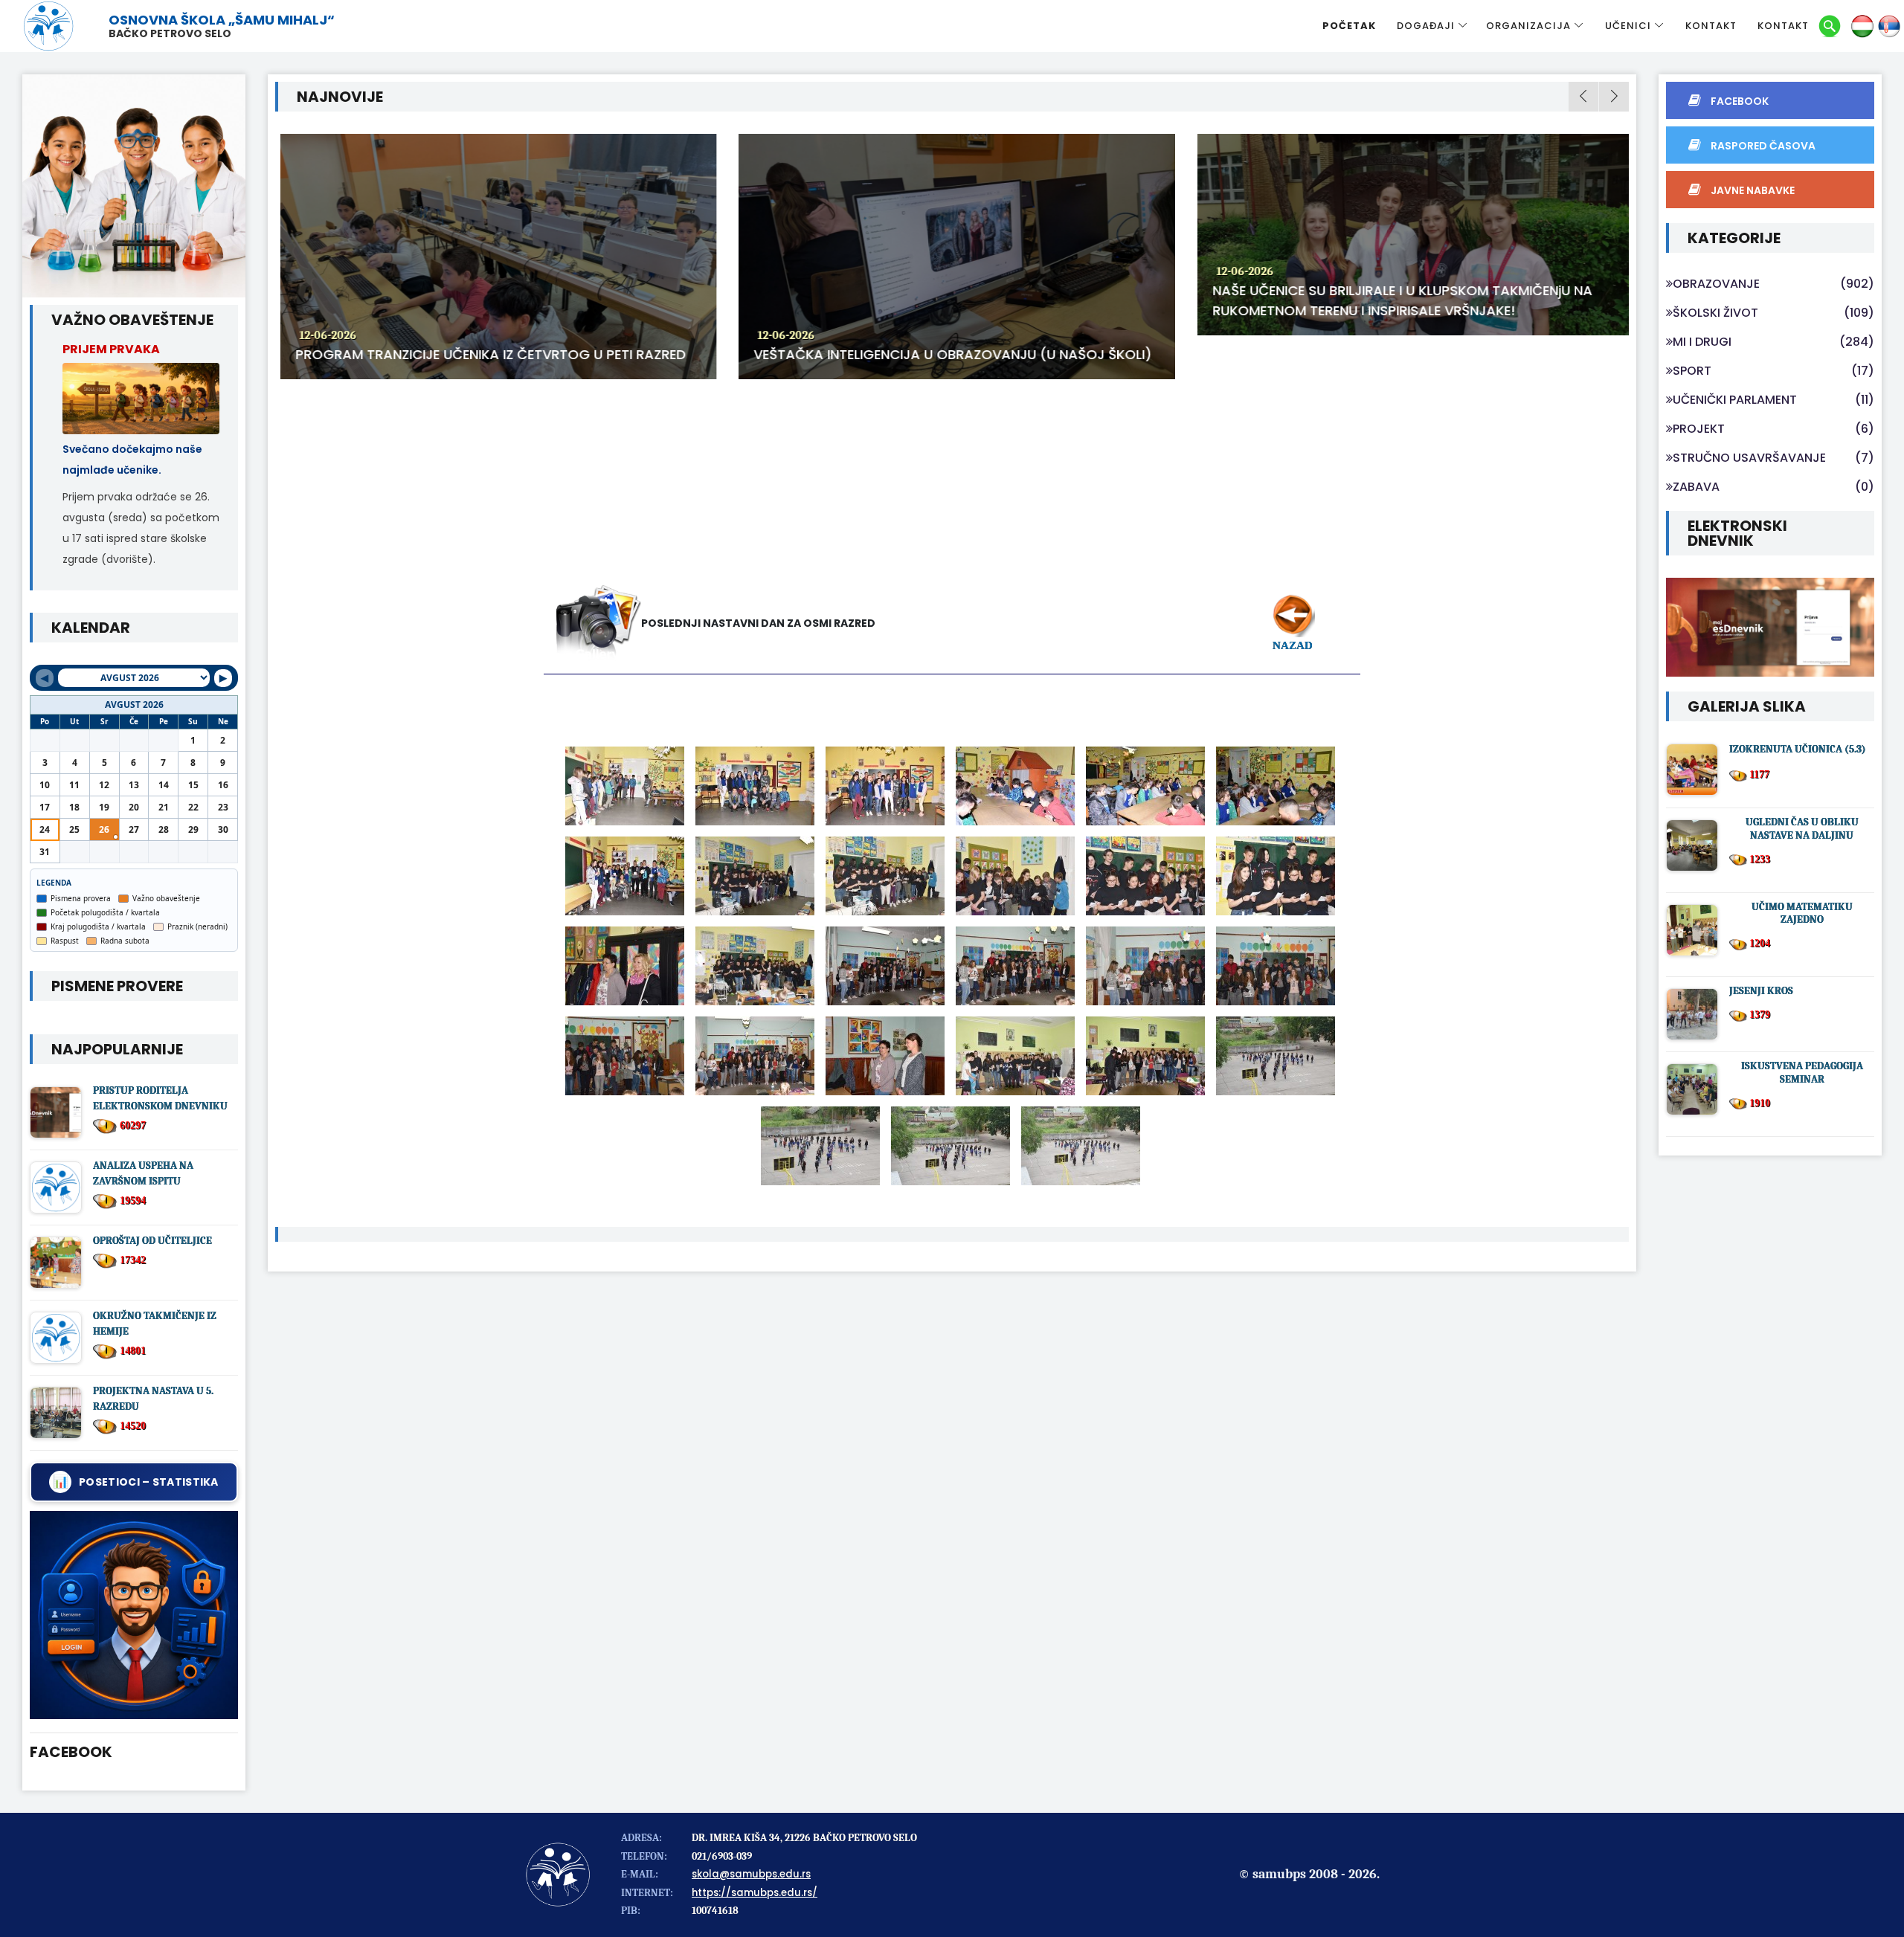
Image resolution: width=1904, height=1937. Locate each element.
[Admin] (134, 1615)
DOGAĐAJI (1426, 26)
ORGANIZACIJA (1528, 26)
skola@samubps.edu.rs (751, 1874)
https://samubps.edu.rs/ (755, 1893)
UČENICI (1628, 26)
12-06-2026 (323, 335)
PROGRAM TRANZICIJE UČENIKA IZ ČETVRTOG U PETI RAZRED (486, 354)
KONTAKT (1711, 26)
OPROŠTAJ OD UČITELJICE (152, 1241)
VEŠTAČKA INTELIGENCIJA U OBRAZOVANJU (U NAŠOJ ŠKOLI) (948, 354)
